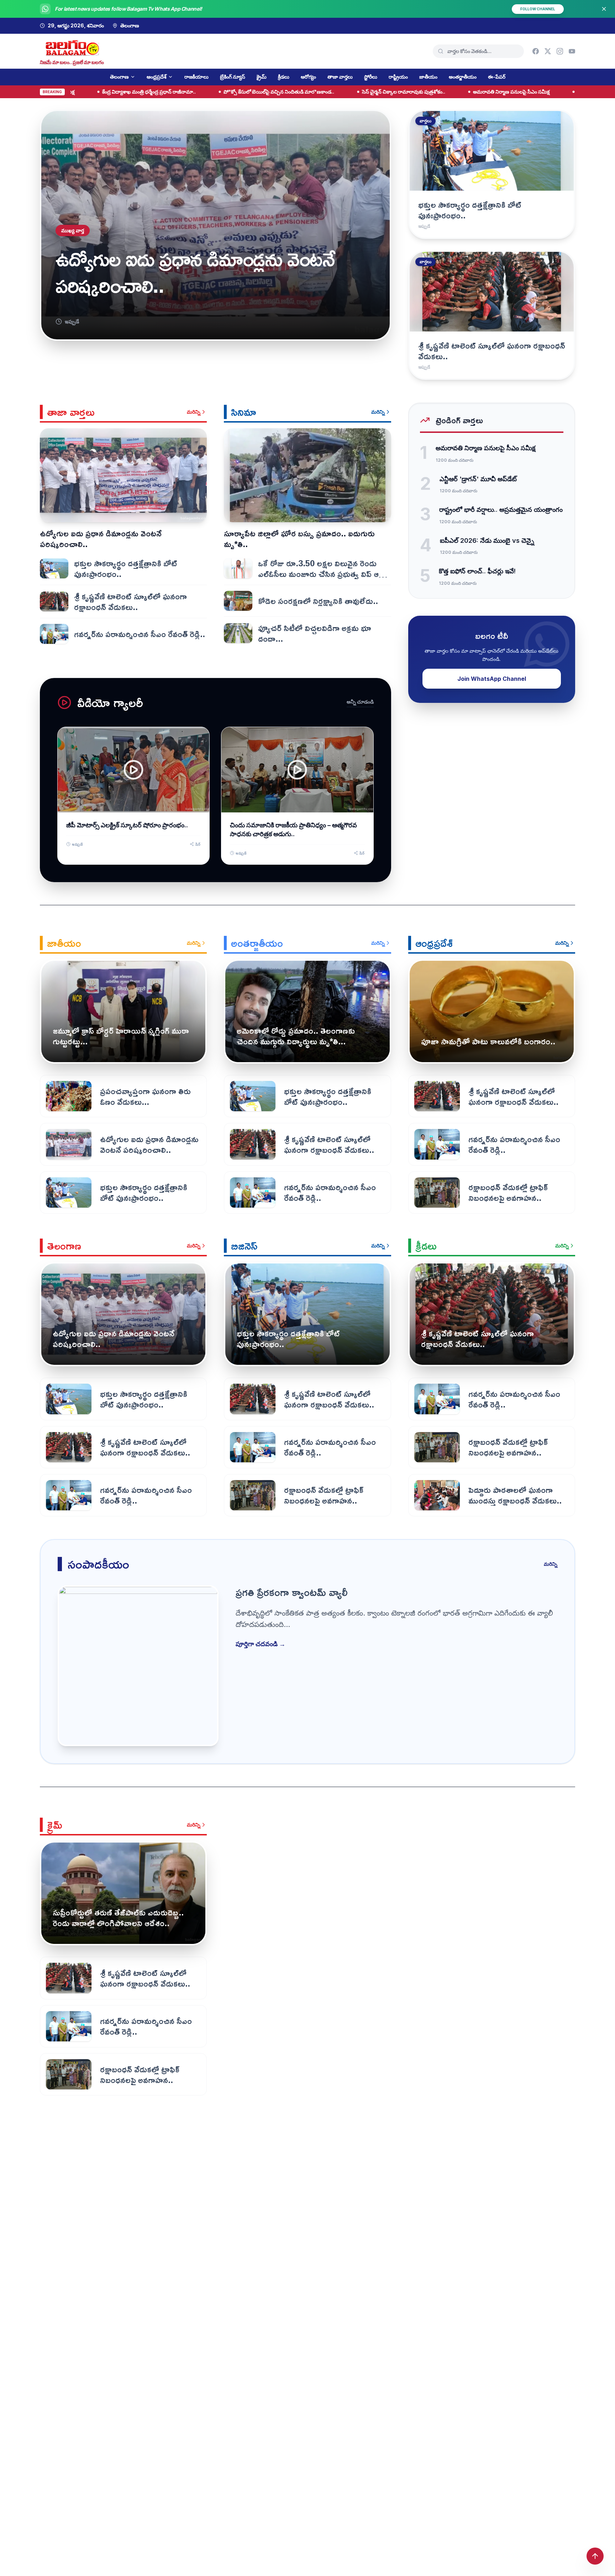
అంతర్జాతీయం (463, 77)
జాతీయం (428, 77)
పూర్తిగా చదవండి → (261, 1644)
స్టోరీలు (371, 77)
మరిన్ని (194, 412)
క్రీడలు (284, 77)
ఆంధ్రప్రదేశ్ (157, 77)
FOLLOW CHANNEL (538, 9)
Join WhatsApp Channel (492, 679)
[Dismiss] (604, 9)
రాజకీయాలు (196, 77)
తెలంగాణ (119, 77)
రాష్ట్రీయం (398, 77)
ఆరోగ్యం (308, 77)
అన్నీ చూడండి (360, 702)
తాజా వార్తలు (340, 77)
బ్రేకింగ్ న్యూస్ (233, 77)
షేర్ (198, 844)
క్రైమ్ (262, 77)
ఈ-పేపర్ (497, 77)
